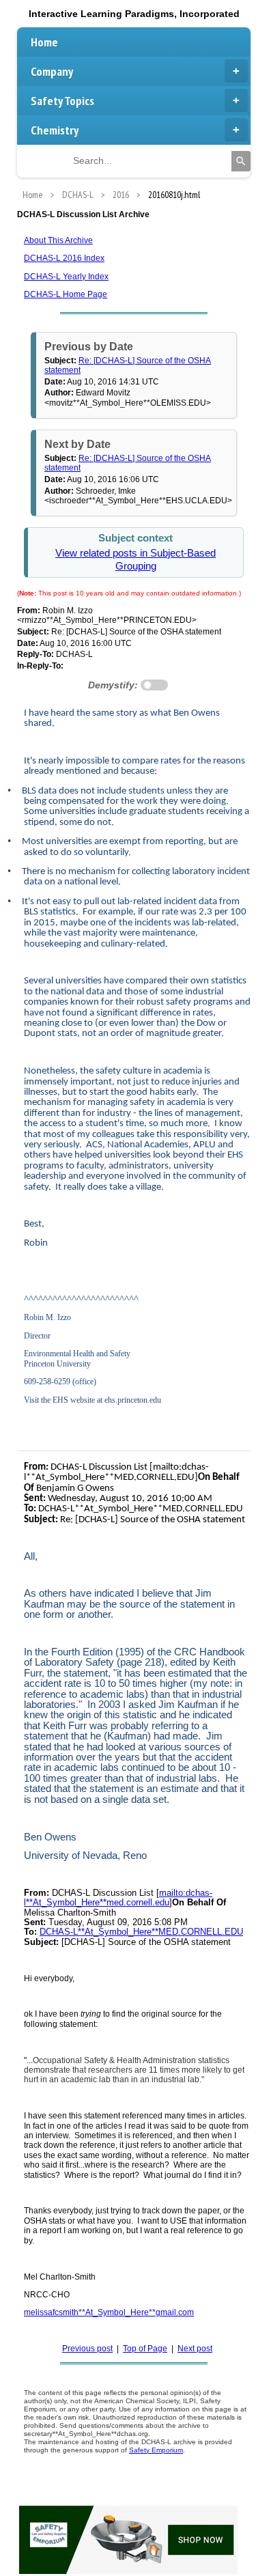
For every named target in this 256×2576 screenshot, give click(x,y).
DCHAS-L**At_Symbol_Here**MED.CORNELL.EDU (141, 1932)
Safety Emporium (156, 2450)
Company (52, 71)
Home (44, 42)
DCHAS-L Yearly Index (66, 277)
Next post (195, 2349)
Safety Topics (62, 101)
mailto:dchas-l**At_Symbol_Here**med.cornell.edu (118, 1898)
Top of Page (145, 2349)
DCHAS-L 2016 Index (64, 258)
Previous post (87, 2349)
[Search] (241, 161)
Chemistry (55, 130)
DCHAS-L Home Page (66, 294)
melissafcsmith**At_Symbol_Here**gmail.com (109, 2312)
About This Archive (58, 240)
